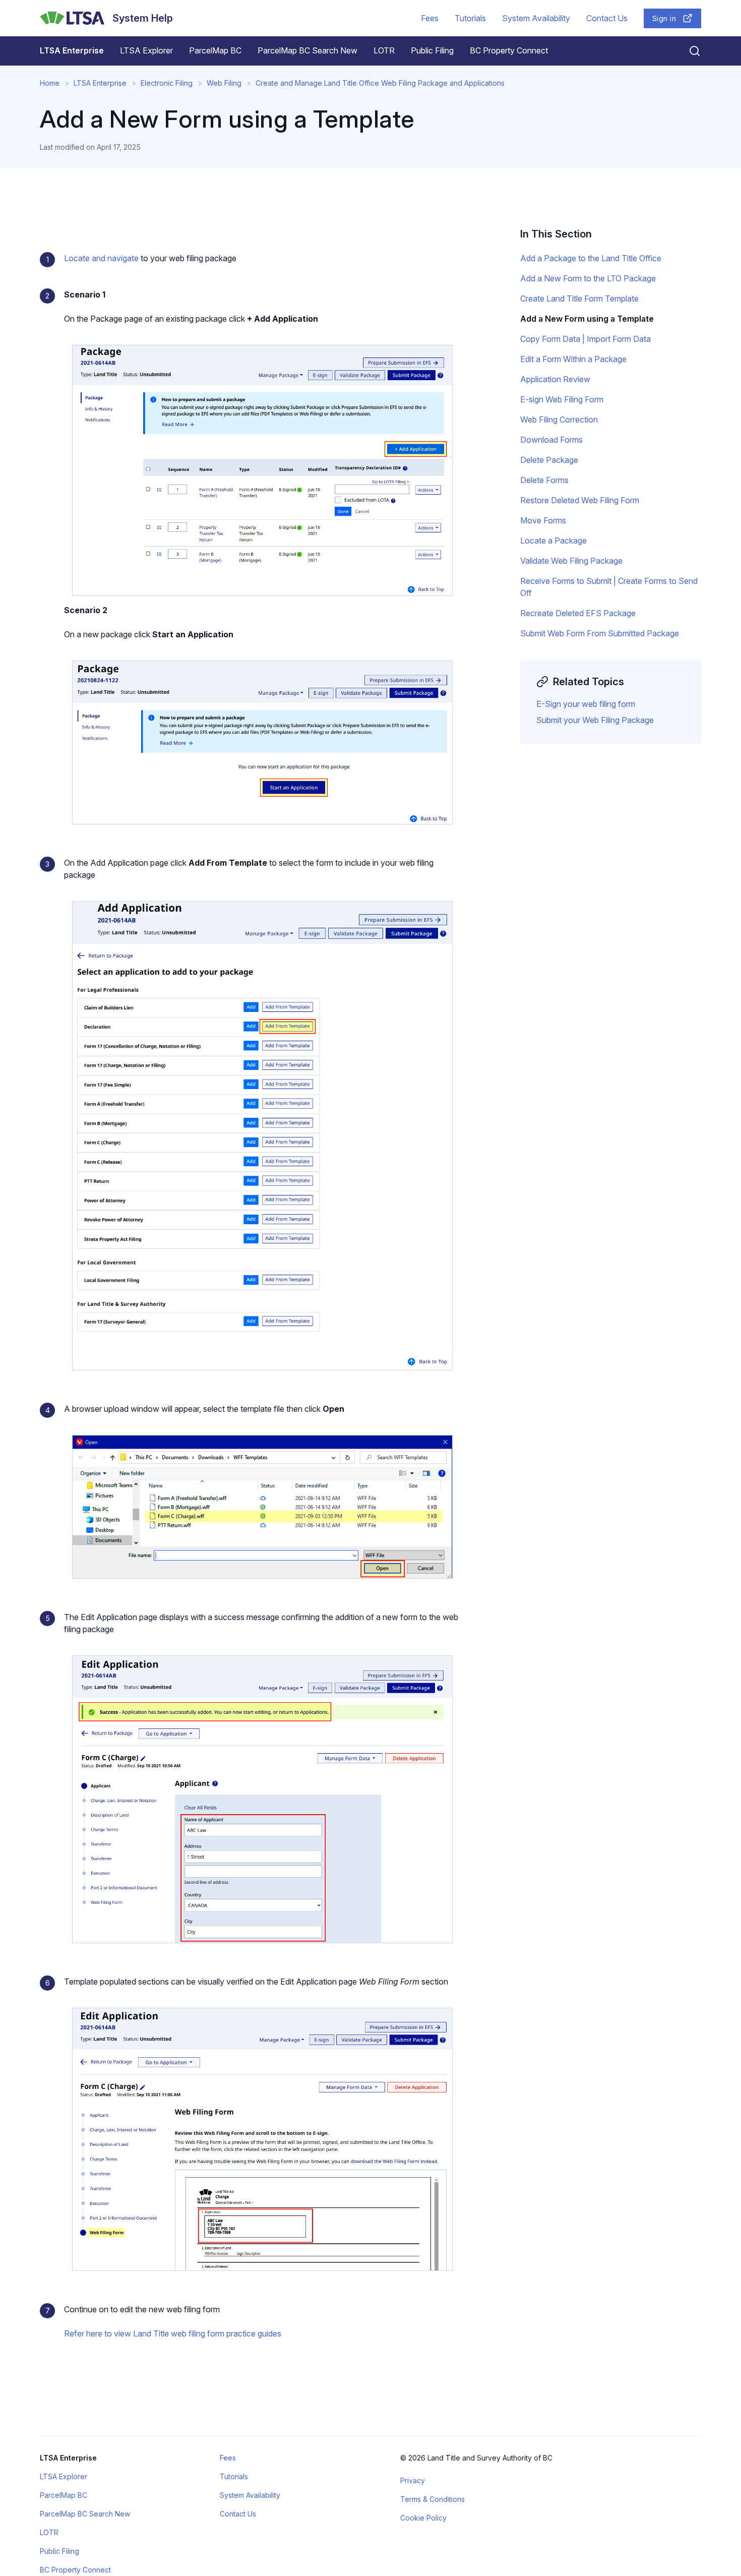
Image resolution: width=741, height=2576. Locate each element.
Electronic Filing (167, 83)
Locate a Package (553, 541)
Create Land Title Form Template (579, 298)
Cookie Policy (423, 2518)
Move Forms (543, 520)
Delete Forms (544, 480)
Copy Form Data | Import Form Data (585, 339)
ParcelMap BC (215, 50)
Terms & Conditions (433, 2499)
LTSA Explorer (146, 50)
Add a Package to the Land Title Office (591, 258)
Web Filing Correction (559, 420)
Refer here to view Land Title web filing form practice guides (173, 2333)
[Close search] (689, 51)
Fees (430, 18)
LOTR (384, 50)
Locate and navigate (101, 258)
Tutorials (470, 18)
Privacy (413, 2480)
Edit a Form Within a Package (573, 359)
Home (50, 83)
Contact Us (607, 18)
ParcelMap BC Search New (307, 50)
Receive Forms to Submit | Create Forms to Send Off (609, 587)
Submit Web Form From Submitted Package (600, 633)
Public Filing (432, 50)
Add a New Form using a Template (587, 319)
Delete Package (549, 460)
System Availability (536, 18)
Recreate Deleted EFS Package (578, 613)
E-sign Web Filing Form (562, 399)
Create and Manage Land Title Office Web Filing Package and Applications (380, 83)
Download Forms (551, 440)
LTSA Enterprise (72, 50)
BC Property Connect (509, 50)
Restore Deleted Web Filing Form (580, 500)
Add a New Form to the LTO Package (588, 278)
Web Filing (224, 83)
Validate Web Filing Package (571, 561)
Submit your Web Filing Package (595, 720)
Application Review (555, 379)
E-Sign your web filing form (586, 704)
